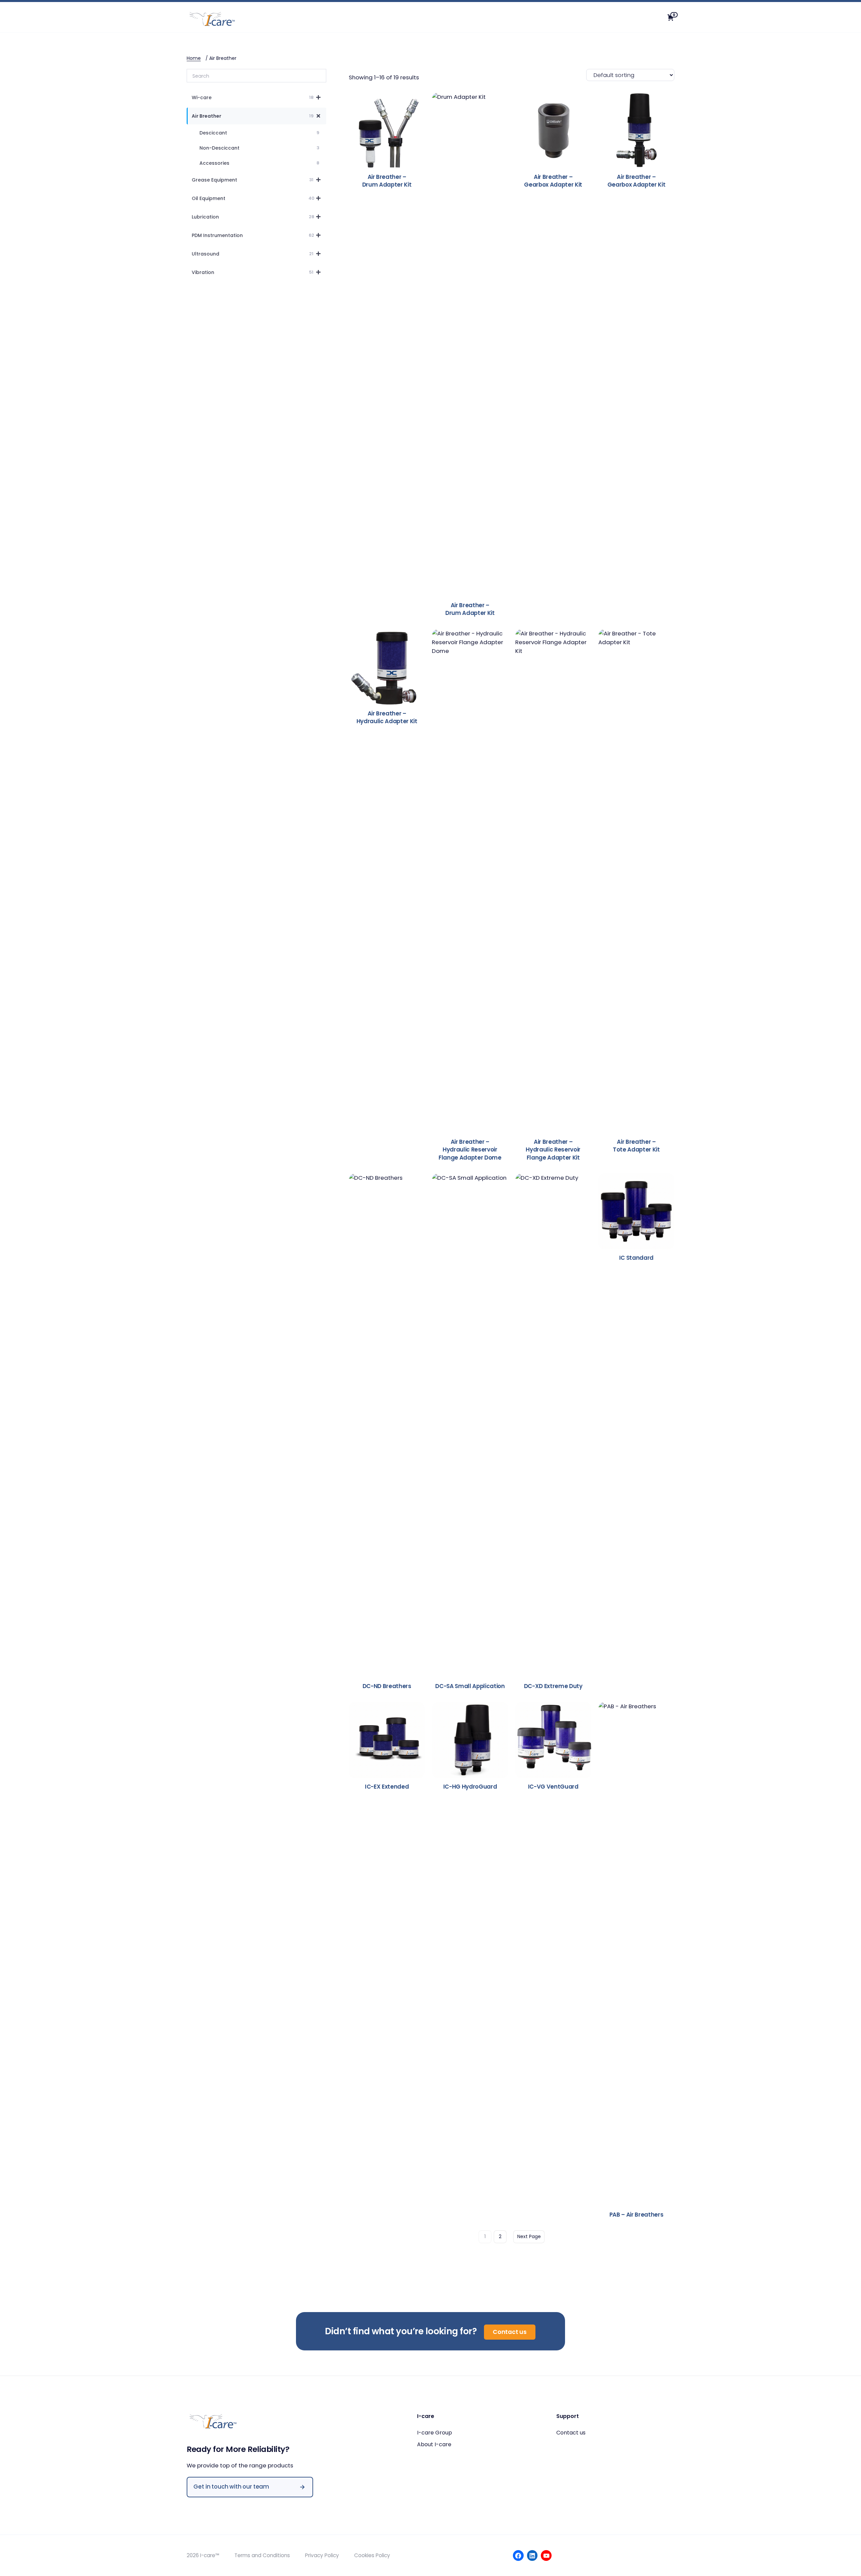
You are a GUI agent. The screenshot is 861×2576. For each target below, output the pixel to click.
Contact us (510, 2332)
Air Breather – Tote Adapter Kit (636, 1146)
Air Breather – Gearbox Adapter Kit (553, 181)
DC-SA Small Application (470, 1686)
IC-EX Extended (387, 1787)
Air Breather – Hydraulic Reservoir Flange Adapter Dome (470, 1150)
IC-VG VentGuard (553, 1787)
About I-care (434, 2444)
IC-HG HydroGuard (470, 1787)
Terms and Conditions (262, 2555)
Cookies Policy (372, 2555)
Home (194, 58)
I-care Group (435, 2433)
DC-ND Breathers (387, 1686)
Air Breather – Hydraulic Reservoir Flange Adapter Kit (553, 1150)
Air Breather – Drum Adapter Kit (387, 181)
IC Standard (636, 1258)
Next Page (529, 2236)
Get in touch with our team (231, 2487)
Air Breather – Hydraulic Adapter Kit (387, 718)
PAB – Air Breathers (637, 2215)
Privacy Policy (322, 2555)
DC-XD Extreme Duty (553, 1686)
